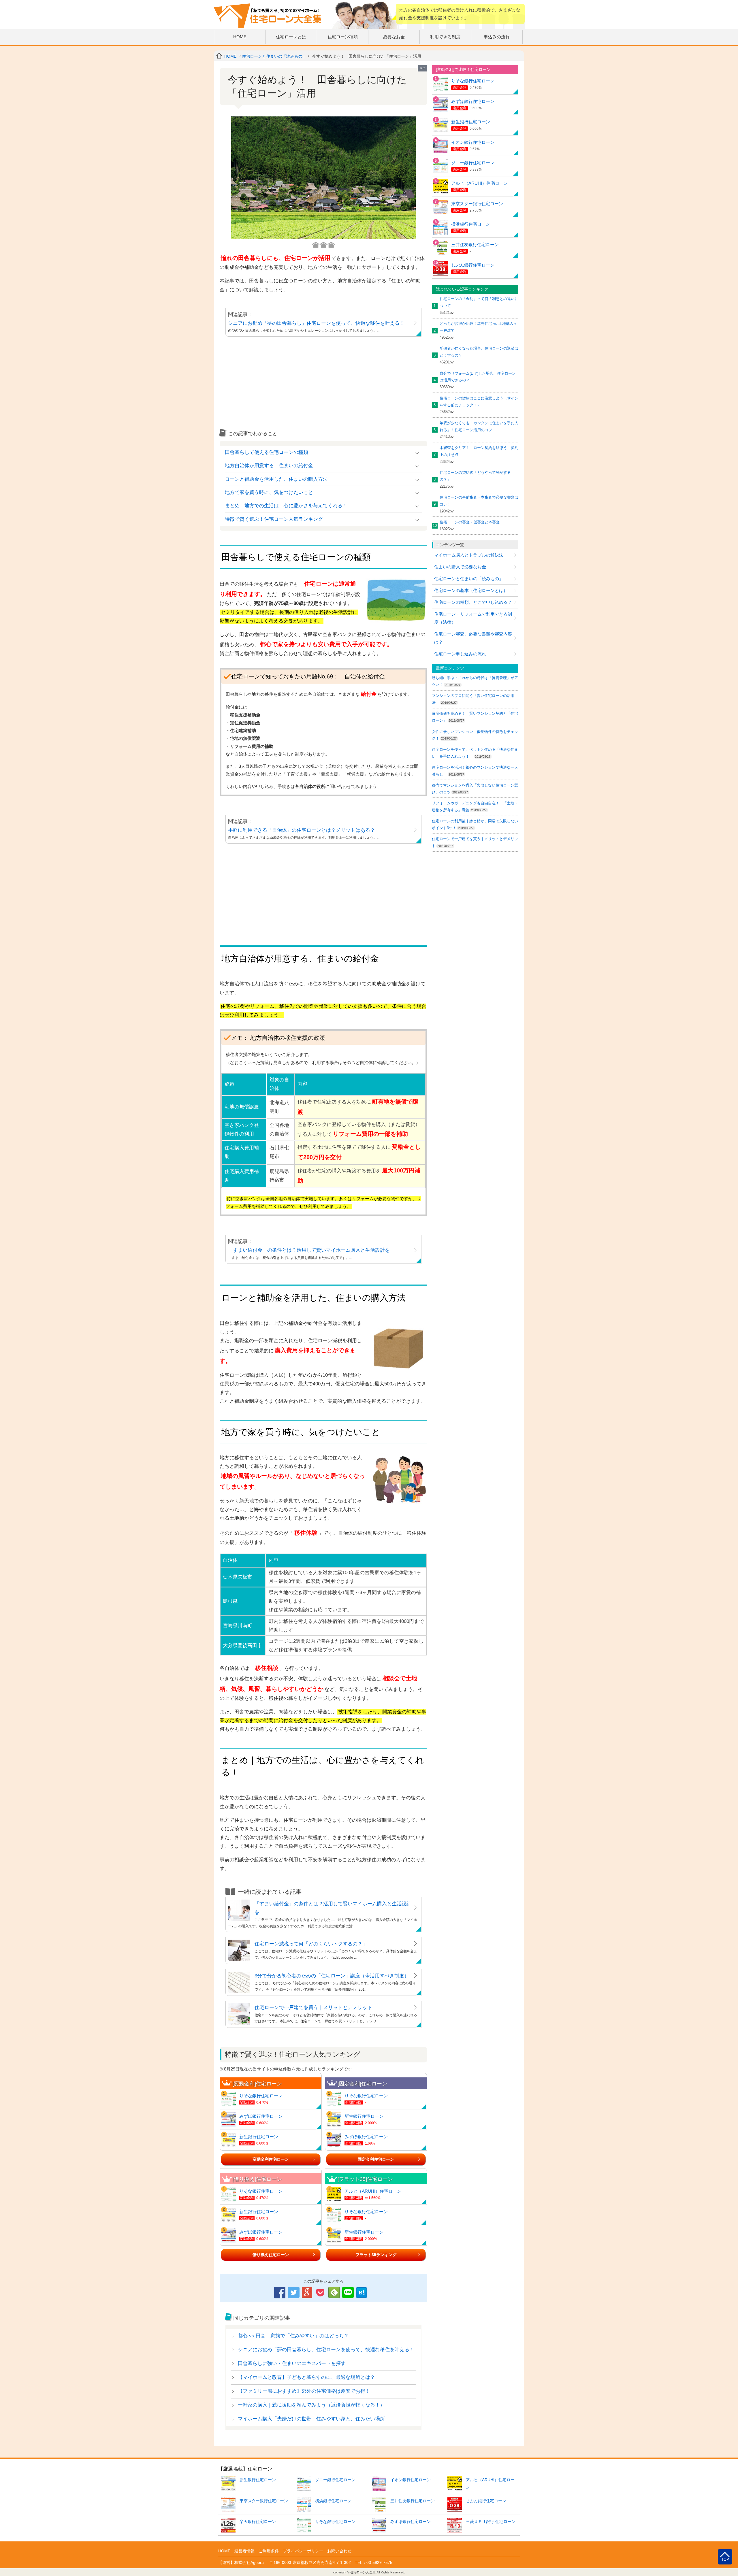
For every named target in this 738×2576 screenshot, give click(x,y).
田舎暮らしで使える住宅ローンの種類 (267, 452)
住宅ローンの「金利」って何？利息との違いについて (479, 302)
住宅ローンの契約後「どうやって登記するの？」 (475, 476)
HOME (240, 37)
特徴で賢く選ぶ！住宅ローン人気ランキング (274, 519)
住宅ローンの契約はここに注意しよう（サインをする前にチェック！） (479, 402)
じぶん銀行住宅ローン (473, 265)
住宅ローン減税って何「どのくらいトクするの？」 (311, 1944)
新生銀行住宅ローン (259, 2137)
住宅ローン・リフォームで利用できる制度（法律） (473, 618)
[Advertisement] (323, 385)
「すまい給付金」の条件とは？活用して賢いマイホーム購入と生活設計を (309, 1250)
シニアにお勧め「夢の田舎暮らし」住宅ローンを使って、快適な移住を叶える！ (316, 323)
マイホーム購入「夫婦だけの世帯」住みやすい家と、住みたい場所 (311, 2419)
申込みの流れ (497, 37)
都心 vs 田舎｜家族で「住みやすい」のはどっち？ (293, 2336)
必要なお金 (394, 37)
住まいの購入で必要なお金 (460, 567)
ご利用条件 (269, 2551)
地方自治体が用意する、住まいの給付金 (269, 466)
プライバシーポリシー (303, 2551)
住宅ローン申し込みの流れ (460, 654)
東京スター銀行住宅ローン (477, 204)
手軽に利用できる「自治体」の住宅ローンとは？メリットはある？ (302, 830)
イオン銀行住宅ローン (473, 142)
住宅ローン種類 (343, 37)
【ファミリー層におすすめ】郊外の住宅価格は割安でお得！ (304, 2391)
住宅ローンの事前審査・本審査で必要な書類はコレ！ (479, 501)
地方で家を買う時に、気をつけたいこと (269, 492)
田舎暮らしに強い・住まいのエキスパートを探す (292, 2363)
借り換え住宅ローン (271, 2255)
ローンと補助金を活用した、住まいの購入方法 (276, 479)
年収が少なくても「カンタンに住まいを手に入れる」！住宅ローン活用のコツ (479, 426)
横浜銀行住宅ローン (471, 224)
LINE (348, 2292)
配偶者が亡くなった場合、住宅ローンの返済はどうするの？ (479, 352)
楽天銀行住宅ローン (258, 2522)
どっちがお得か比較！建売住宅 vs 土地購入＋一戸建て (478, 327)
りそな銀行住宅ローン (261, 2096)
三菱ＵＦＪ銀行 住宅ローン (491, 2522)
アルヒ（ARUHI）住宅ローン (373, 2191)
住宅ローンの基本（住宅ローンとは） (471, 590)
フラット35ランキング (376, 2255)
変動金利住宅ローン (271, 2159)
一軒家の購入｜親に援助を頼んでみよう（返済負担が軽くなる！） (311, 2405)
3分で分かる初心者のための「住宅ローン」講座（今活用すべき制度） (332, 1976)
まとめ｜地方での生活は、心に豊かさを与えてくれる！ (286, 506)
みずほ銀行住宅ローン (261, 2116)
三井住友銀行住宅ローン (475, 245)
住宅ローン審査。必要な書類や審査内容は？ (473, 638)
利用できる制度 (445, 37)
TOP (725, 2560)
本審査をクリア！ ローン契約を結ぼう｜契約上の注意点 (479, 451)
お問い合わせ (339, 2551)
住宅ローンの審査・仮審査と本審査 (470, 522)
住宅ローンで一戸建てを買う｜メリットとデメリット (313, 2008)
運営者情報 (244, 2551)
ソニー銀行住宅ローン (473, 163)
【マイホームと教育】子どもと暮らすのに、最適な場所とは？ (306, 2377)
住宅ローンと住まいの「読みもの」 (274, 56)
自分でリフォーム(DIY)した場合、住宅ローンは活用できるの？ (478, 377)
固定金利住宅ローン (376, 2159)
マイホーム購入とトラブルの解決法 (469, 555)
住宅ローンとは (291, 37)
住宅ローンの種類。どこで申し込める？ (473, 602)
